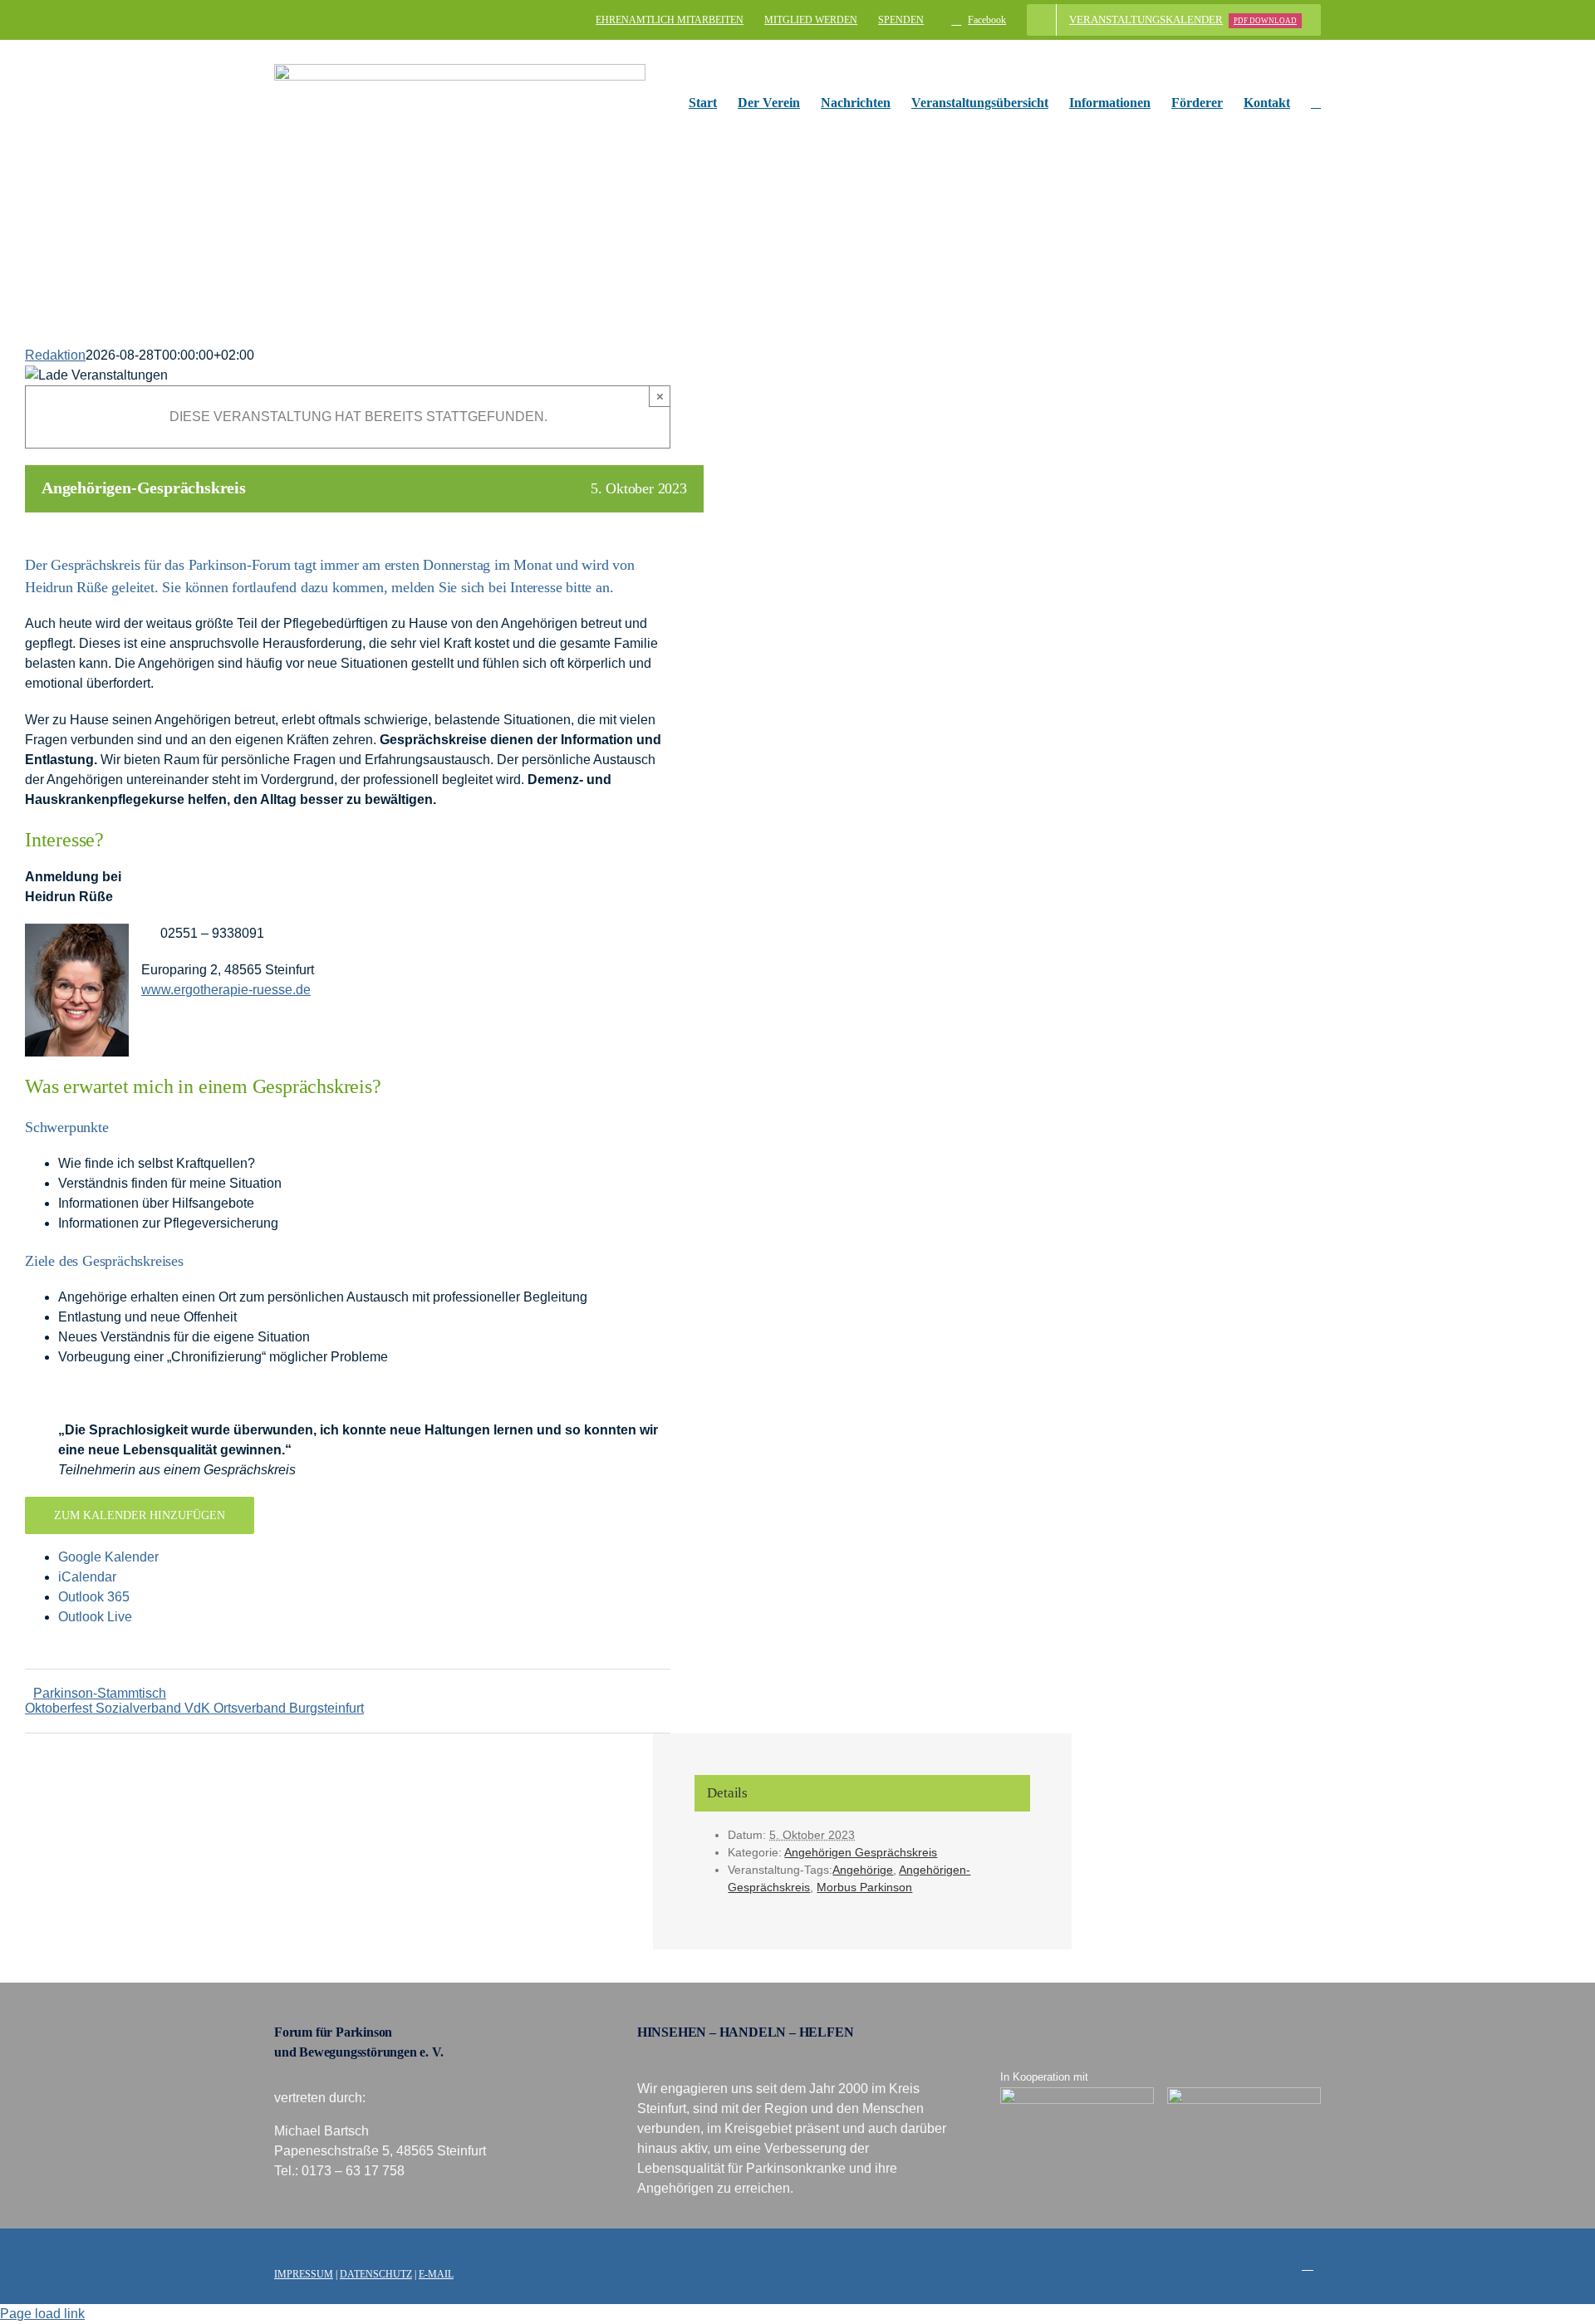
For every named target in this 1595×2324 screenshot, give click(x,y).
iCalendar (87, 1577)
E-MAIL (436, 2274)
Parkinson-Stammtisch (100, 1693)
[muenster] (1077, 2094)
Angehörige (863, 1870)
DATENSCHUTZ (376, 2274)
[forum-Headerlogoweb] (460, 70)
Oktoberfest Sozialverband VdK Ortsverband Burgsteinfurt (194, 1708)
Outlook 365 (94, 1597)
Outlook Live (95, 1617)
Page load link (42, 2314)
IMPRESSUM (304, 2274)
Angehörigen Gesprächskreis (861, 1852)
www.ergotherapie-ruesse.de (226, 990)
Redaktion (55, 355)
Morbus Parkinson (864, 1887)
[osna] (1244, 2094)
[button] (1316, 103)
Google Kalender (108, 1557)
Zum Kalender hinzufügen (140, 1515)
